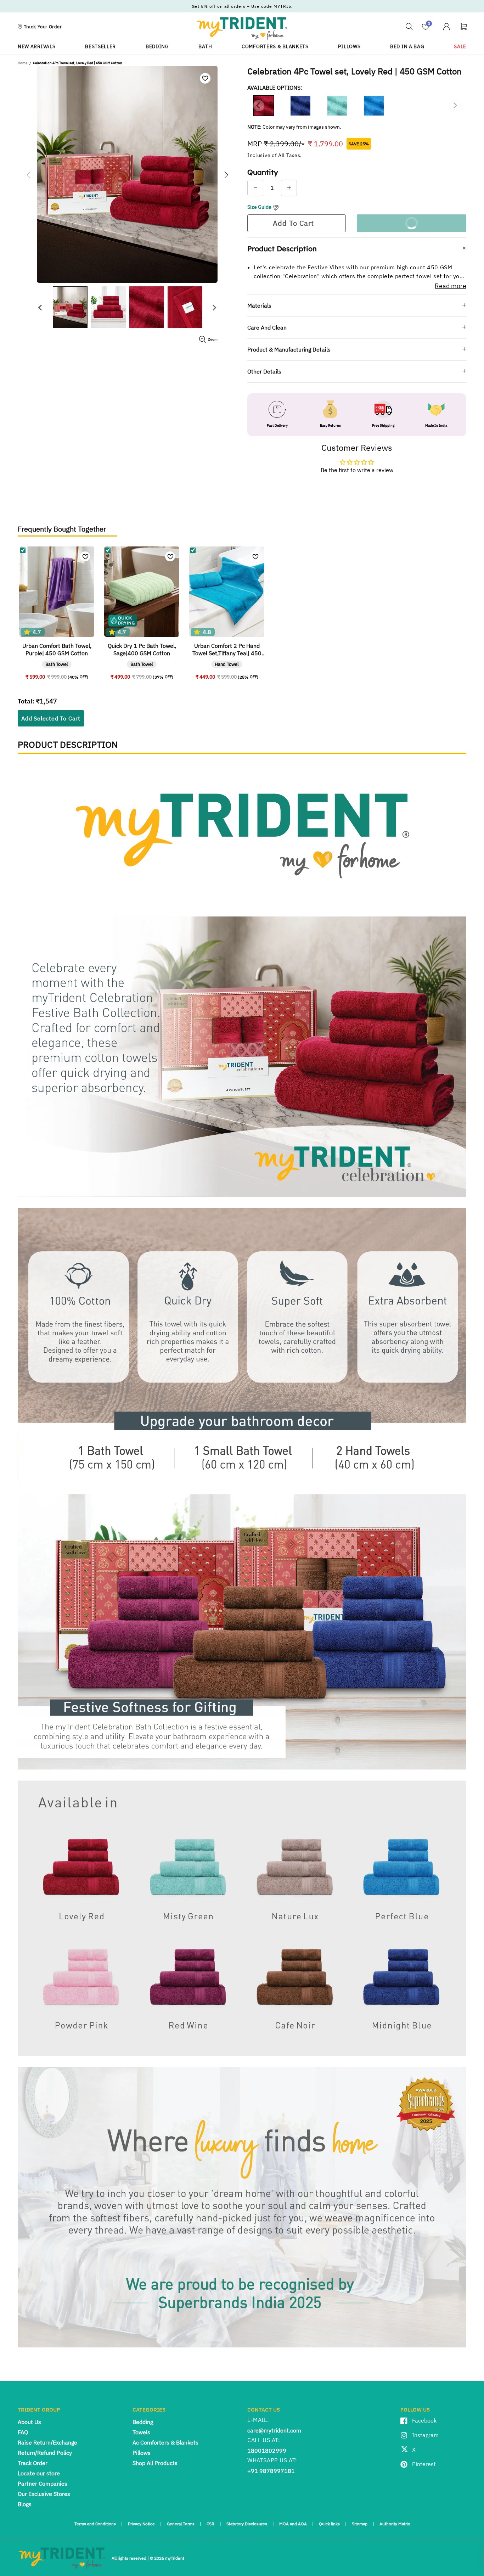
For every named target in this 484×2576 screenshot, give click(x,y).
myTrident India (242, 28)
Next (211, 305)
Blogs (25, 2504)
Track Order (33, 2463)
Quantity (263, 172)
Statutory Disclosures (247, 2524)
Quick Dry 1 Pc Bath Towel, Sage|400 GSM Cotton (142, 649)
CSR (210, 2524)
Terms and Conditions (95, 2524)
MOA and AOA (293, 2524)
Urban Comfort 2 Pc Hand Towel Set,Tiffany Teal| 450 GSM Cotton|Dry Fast (227, 650)
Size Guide (259, 207)
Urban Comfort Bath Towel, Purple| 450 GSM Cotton (57, 649)
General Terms (181, 2524)
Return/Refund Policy (45, 2453)
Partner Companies (43, 2484)
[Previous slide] (259, 106)
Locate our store (39, 2473)
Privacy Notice (141, 2524)
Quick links (329, 2524)
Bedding (143, 2422)
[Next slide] (455, 106)
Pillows (142, 2453)
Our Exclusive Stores (44, 2494)
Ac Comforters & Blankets (165, 2442)
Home (22, 63)
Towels (141, 2432)
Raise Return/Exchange (47, 2442)
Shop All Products (155, 2463)
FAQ (23, 2432)
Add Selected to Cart (51, 718)
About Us (29, 2422)
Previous (39, 305)
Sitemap (360, 2524)
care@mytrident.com (274, 2430)
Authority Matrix (395, 2524)
